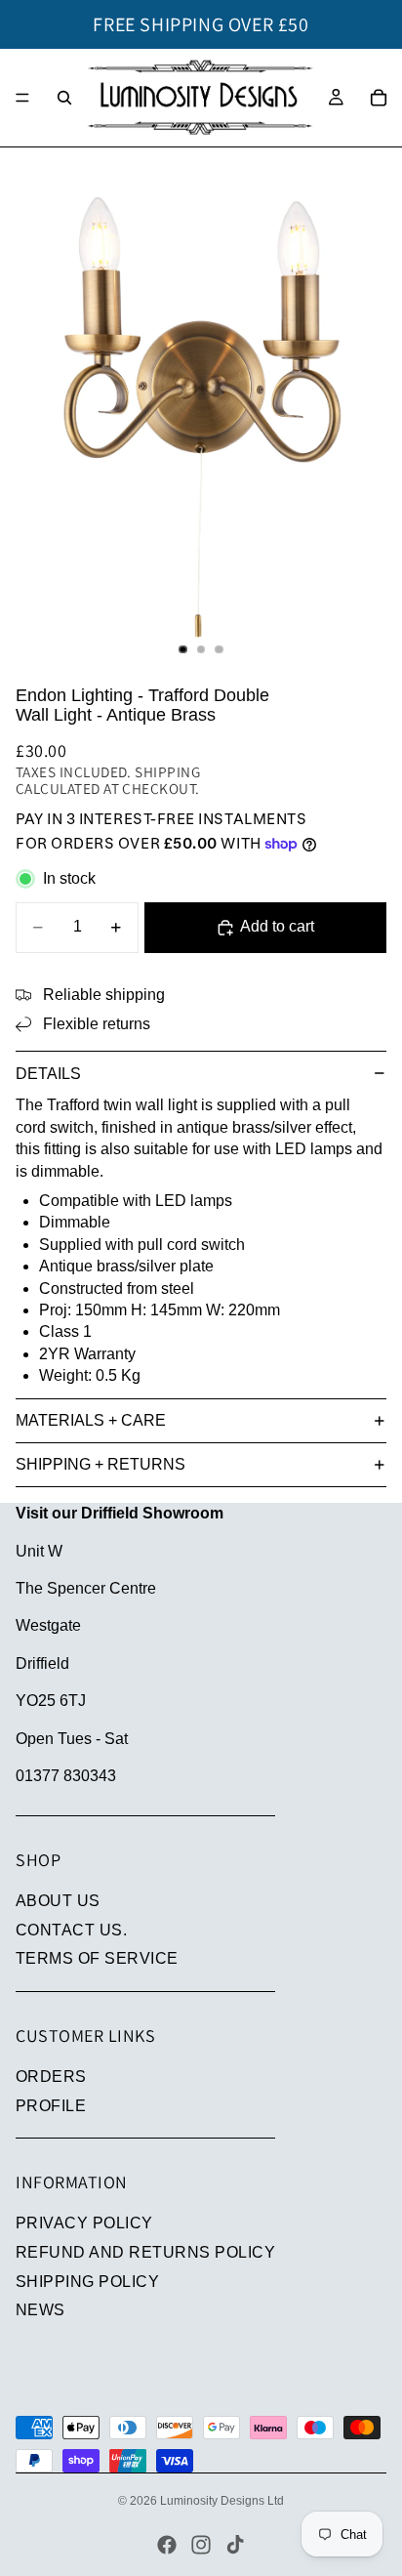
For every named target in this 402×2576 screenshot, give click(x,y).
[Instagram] (201, 2545)
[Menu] (22, 98)
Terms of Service (97, 1958)
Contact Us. (71, 1930)
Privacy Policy (84, 2223)
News (40, 2310)
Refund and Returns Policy (145, 2252)
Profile (51, 2106)
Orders (51, 2077)
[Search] (64, 98)
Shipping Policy (87, 2282)
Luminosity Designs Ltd (222, 2501)
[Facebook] (167, 2545)
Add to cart (277, 926)
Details (48, 1074)
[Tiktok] (235, 2545)
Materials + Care (91, 1420)
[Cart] (379, 98)
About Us (58, 1901)
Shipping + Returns (100, 1464)
